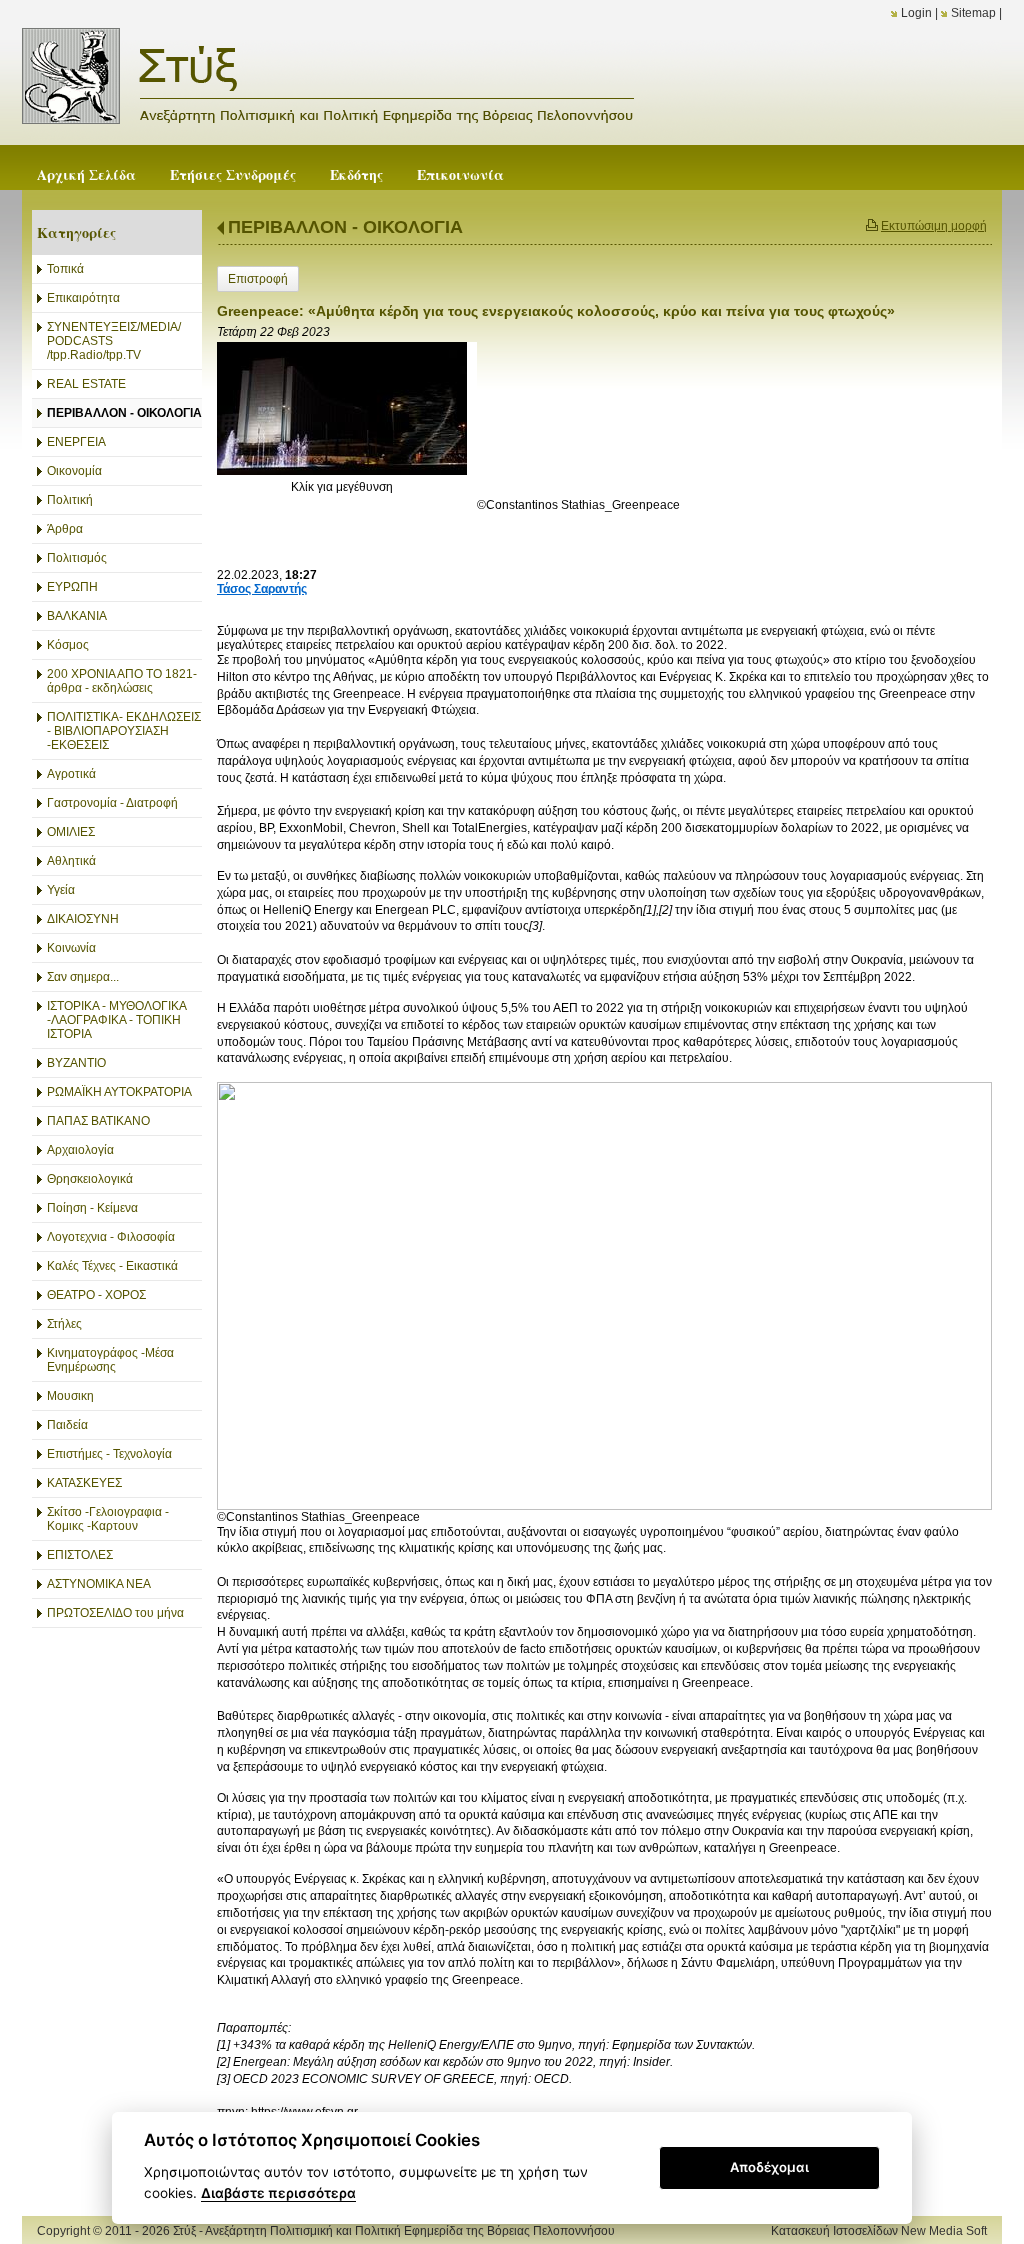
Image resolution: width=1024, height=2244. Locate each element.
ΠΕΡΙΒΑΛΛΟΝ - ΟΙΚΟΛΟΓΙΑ (345, 227)
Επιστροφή (258, 279)
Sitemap (973, 13)
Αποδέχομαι (769, 2167)
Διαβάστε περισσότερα (278, 2193)
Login (916, 13)
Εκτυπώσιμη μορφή (934, 226)
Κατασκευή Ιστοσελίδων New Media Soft (879, 2231)
